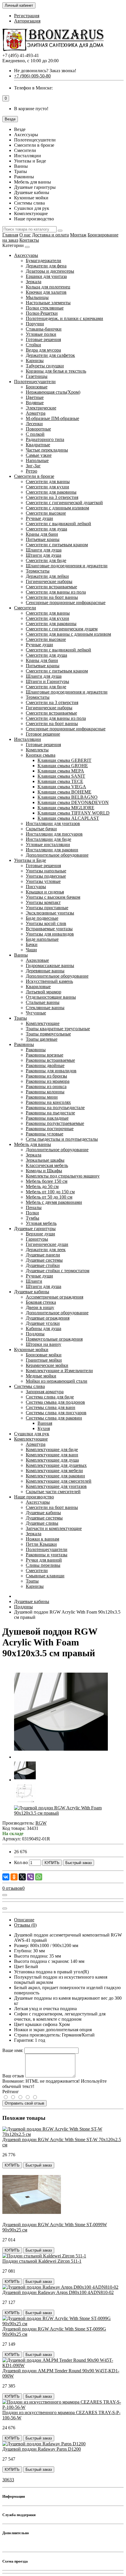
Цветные (35, 397)
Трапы (21, 1018)
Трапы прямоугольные (48, 1034)
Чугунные (36, 1013)
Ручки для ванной (44, 1560)
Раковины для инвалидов (51, 1071)
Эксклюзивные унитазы (50, 913)
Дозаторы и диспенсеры (50, 271)
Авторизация (27, 21)
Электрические (41, 408)
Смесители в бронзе (34, 476)
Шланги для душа (44, 550)
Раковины (24, 1044)
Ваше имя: (13, 2050)
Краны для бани (42, 534)
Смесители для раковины (51, 492)
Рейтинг (11, 2092)
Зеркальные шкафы (45, 1160)
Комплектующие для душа (52, 1460)
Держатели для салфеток (50, 355)
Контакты (29, 240)
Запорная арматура (45, 1392)
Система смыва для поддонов (55, 1402)
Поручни (35, 324)
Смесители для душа (46, 529)
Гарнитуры (37, 1239)
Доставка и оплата (50, 235)
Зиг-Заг (33, 466)
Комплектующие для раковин (55, 1476)
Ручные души (39, 518)
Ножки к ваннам (42, 1539)
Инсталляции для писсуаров (54, 834)
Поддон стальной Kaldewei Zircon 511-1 (42, 2261)
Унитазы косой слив (46, 923)
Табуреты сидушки (45, 366)
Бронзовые (37, 387)
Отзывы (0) (25, 1925)
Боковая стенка (41, 1302)
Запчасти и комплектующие (54, 1528)
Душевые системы (44, 1260)
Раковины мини (42, 1097)
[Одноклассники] (14, 1877)
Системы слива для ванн (51, 1407)
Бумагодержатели (44, 261)
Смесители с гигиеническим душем (62, 629)
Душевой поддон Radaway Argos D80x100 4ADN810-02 (58, 2292)
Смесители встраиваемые (51, 587)
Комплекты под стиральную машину (63, 1176)
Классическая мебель (47, 1165)
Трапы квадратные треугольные (58, 1029)
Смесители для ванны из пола (56, 592)
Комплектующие (43, 1023)
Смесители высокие (46, 513)
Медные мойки (41, 1376)
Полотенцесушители (35, 382)
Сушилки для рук (32, 1434)
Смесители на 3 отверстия (52, 497)
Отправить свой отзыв (24, 2103)
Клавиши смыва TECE (60, 781)
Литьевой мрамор (44, 992)
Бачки (32, 944)
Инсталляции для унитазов (53, 823)
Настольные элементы (48, 303)
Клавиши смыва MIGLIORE (66, 808)
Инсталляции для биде (48, 839)
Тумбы (33, 1218)
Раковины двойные (45, 1065)
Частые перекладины (47, 450)
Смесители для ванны (48, 482)
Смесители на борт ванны (52, 597)
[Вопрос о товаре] (5, 1895)
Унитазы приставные (47, 908)
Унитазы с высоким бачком (53, 897)
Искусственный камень (49, 981)
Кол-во (21, 1862)
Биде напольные (42, 939)
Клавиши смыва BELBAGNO (68, 797)
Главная (10, 235)
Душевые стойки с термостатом (58, 1271)
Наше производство (34, 1497)
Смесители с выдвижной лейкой (58, 524)
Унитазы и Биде (30, 860)
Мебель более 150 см (47, 1181)
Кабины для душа (44, 1328)
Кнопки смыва (41, 755)
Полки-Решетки (42, 313)
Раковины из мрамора (48, 1081)
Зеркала (34, 282)
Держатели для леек (46, 1250)
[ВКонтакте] (6, 1877)
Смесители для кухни (47, 487)
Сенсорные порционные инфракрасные (66, 602)
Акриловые (37, 960)
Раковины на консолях (48, 1102)
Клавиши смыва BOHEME (64, 792)
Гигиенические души (47, 1244)
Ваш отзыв (13, 2076)
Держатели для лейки (47, 576)
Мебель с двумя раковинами (54, 1202)
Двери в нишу (40, 1307)
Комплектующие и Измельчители (59, 1371)
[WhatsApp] (39, 1877)
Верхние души (40, 1234)
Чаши (31, 950)
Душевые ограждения (48, 1318)
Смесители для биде (46, 560)
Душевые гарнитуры (35, 1229)
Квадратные (38, 445)
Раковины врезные (45, 1055)
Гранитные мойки (44, 1360)
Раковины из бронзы (46, 1076)
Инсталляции (28, 739)
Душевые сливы (42, 1523)
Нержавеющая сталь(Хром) (53, 392)
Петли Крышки (41, 1544)
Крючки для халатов (46, 292)
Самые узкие (39, 455)
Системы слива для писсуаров (56, 1413)
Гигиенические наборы (49, 581)
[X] (22, 1877)
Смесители (25, 608)
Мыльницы (37, 297)
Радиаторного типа (45, 439)
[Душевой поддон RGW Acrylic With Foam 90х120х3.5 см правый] (61, 1757)
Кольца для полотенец (48, 287)
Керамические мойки (47, 1365)
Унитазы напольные (46, 871)
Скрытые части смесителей (53, 1492)
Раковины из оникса (46, 1086)
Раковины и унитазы (47, 1555)
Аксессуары (26, 255)
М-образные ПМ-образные (52, 418)
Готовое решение (43, 734)
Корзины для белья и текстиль (56, 371)
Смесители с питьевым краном (57, 545)
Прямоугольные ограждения (54, 1339)
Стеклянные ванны (45, 1008)
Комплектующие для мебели (54, 1471)
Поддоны (35, 1334)
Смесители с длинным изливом (57, 508)
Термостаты (38, 571)
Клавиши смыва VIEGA (62, 787)
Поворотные (38, 429)
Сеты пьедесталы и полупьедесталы (62, 1139)
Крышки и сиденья (45, 892)
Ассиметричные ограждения (55, 1297)
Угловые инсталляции (48, 844)
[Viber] (30, 1877)
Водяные (35, 403)
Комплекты (37, 750)
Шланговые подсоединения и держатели (67, 566)
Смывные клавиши (45, 1576)
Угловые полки (41, 334)
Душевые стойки (43, 1265)
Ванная (45, 1423)
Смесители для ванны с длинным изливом (68, 634)
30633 (8, 2480)
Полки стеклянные (45, 308)
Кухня (44, 1428)
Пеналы (34, 1207)
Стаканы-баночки (44, 329)
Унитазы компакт (43, 902)
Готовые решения (43, 339)
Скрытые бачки (41, 829)
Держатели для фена (46, 266)
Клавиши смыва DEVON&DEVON (73, 802)
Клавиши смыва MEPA (61, 771)
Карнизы (35, 361)
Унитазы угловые (43, 881)
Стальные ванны (43, 1002)
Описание (24, 1920)
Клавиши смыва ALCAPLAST (68, 818)
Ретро (31, 471)
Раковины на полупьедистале (55, 1108)
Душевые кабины (32, 1292)
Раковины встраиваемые (50, 1060)
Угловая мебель (41, 1223)
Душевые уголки (43, 1323)
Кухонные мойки (31, 1350)
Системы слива (29, 1386)
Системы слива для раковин (54, 1418)
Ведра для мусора (43, 350)
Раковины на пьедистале (50, 1113)
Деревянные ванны (45, 971)
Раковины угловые (45, 1134)
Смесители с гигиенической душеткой (64, 503)
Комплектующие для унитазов (56, 1486)
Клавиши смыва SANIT (61, 776)
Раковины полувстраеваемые (55, 1123)
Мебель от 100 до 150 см (50, 1192)
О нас (25, 235)
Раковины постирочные (50, 1129)
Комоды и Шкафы (44, 1171)
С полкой (35, 434)
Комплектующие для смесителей (59, 1481)
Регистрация (27, 16)
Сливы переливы (43, 1565)
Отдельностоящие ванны (51, 997)
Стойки (33, 345)
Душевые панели (43, 1255)
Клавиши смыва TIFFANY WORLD (74, 813)
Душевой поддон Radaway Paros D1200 (42, 2449)
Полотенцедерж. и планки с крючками (64, 318)
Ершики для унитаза (46, 276)
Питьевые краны (43, 539)
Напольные (37, 460)
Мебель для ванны (33, 1144)
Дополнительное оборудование (57, 855)
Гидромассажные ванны (50, 965)
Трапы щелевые (42, 1039)
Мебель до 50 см (42, 1186)
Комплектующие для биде (52, 1449)
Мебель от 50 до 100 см (49, 1197)
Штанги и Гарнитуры (47, 681)
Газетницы (37, 376)
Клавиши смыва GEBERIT (64, 760)
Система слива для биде (50, 1397)
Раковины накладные (47, 1118)
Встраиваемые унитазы (49, 929)
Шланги (34, 1281)
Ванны (21, 955)
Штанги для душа (44, 555)
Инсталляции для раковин (52, 850)
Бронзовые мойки (44, 1355)
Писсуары (36, 887)
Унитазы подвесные (46, 876)
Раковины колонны (45, 1092)
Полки (32, 1213)
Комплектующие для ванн (52, 1455)
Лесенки (34, 424)
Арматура (36, 413)
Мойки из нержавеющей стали (57, 1381)
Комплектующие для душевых (56, 1465)
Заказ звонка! (45, 71)
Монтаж (78, 235)
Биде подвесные (42, 918)
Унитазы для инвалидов (50, 934)
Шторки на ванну (44, 1344)
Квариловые (38, 987)
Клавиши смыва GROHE (63, 766)
